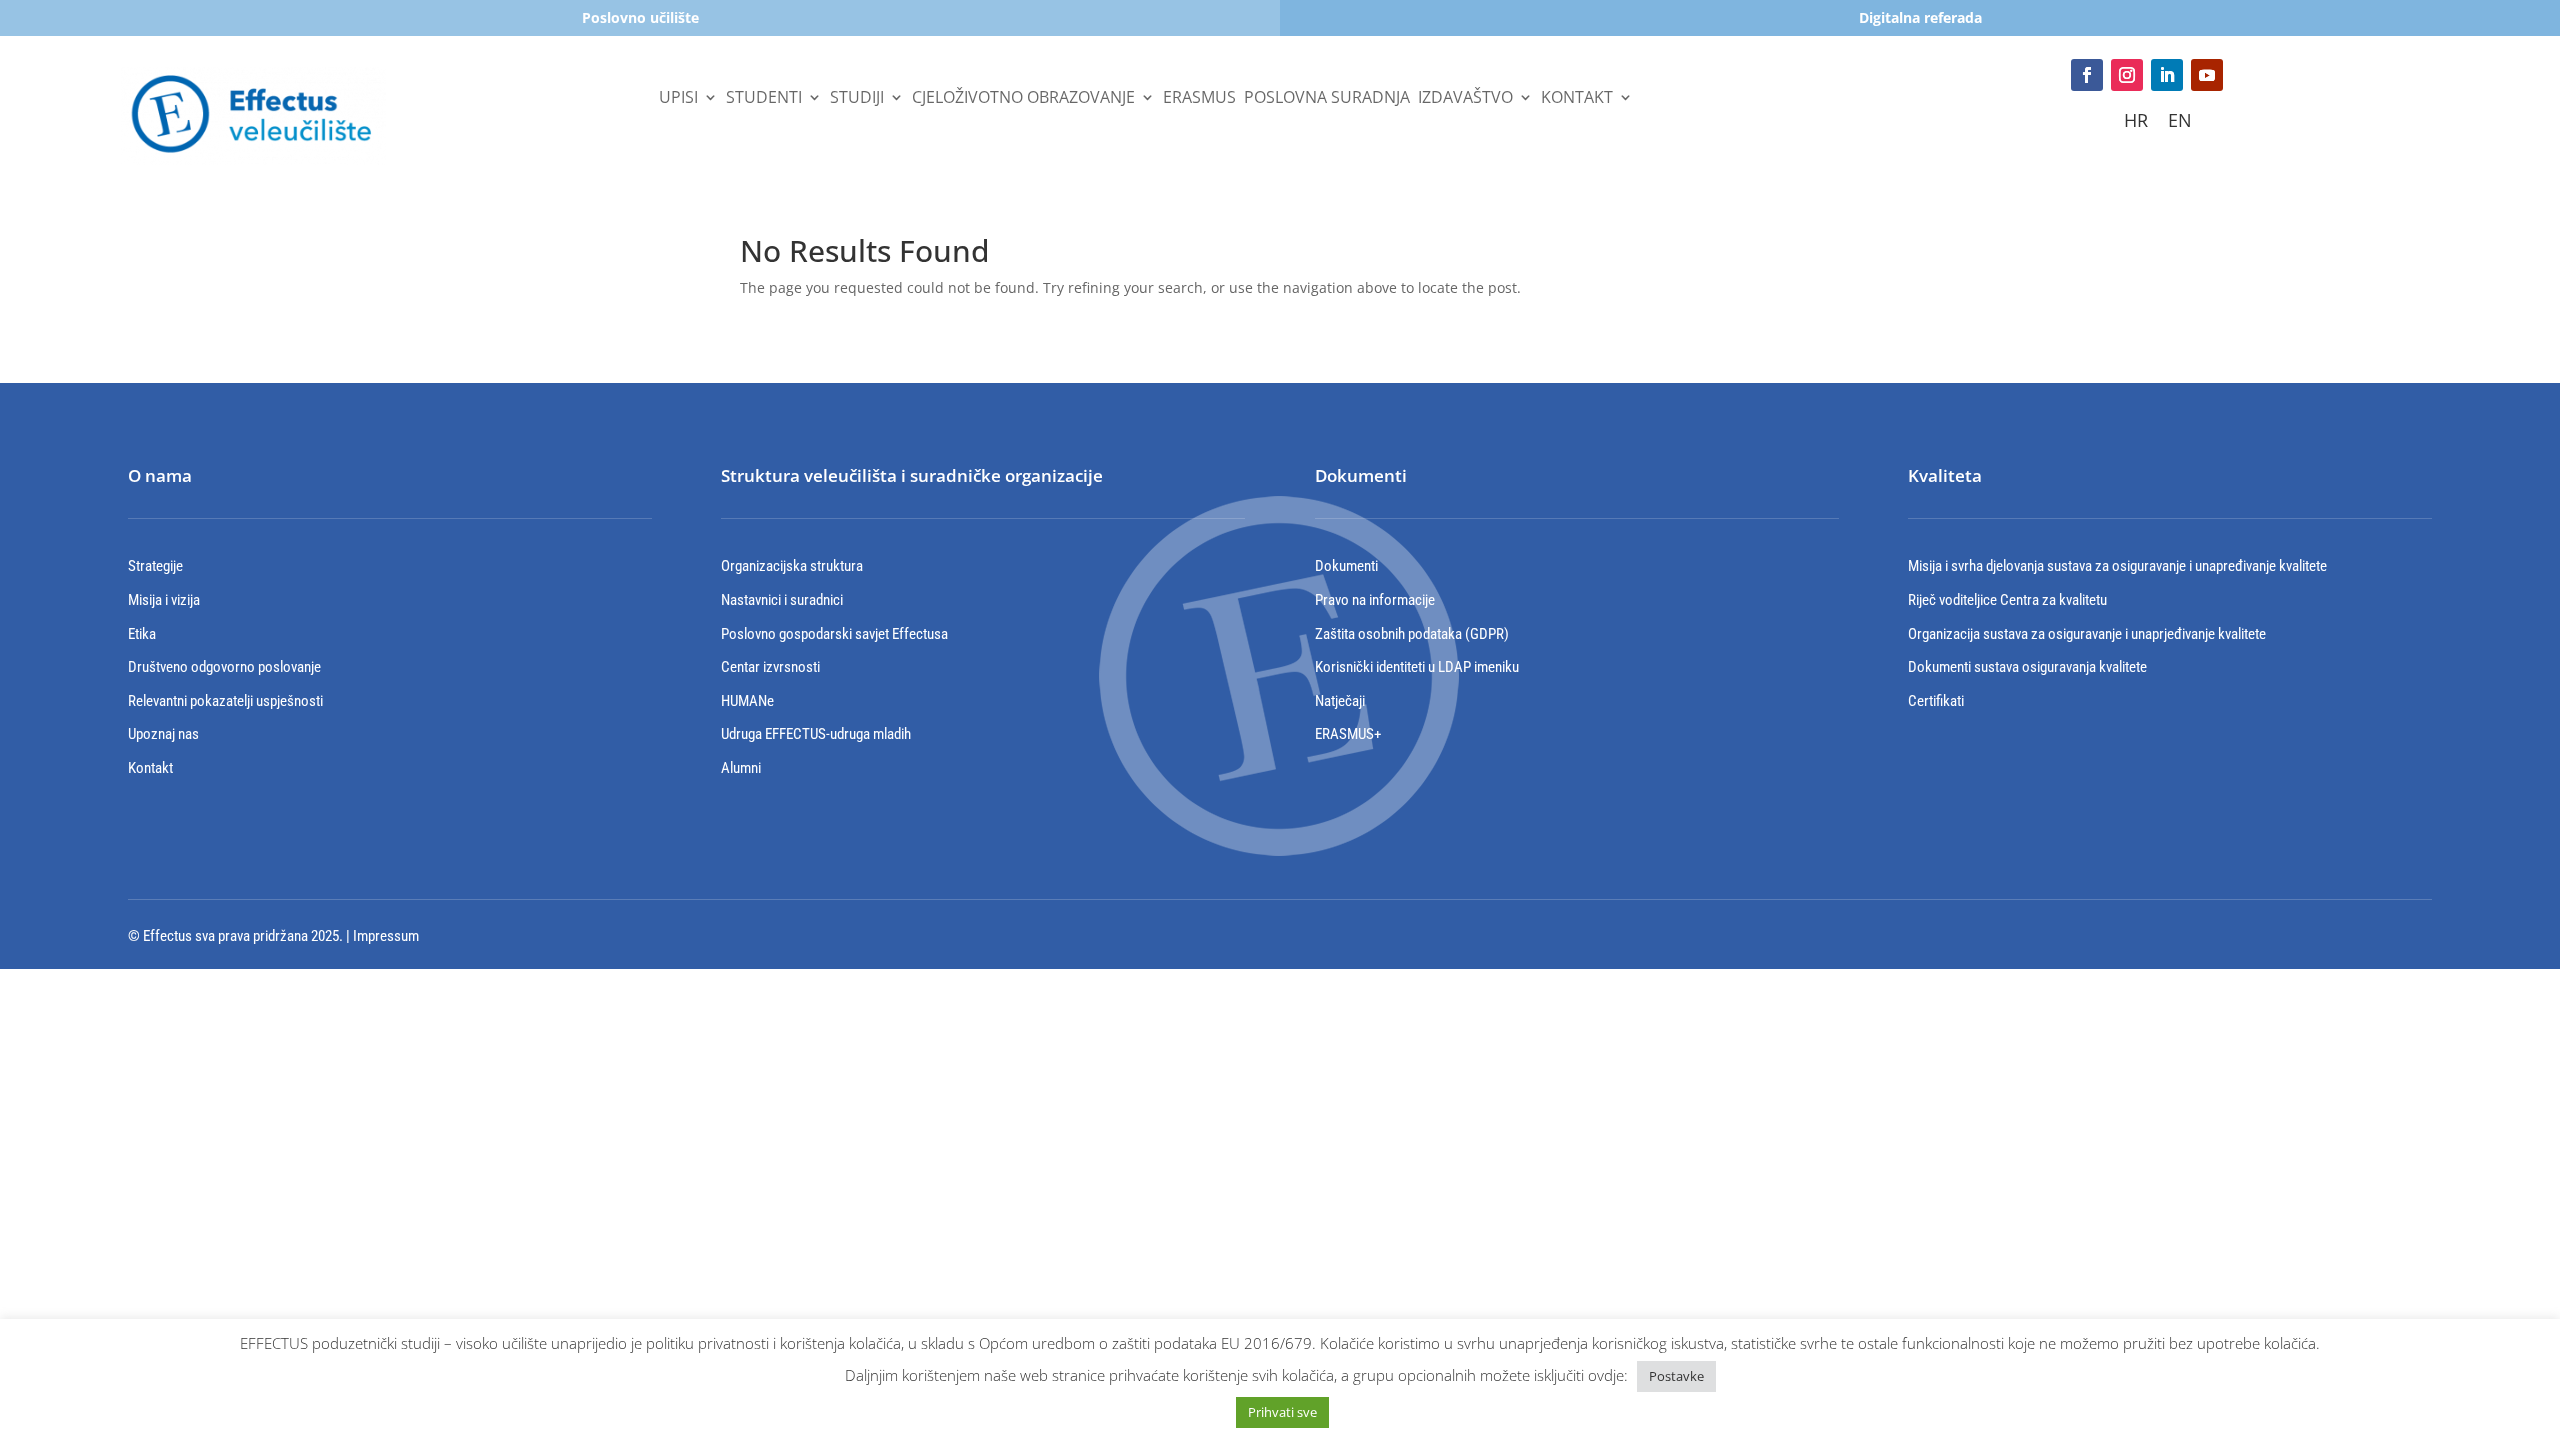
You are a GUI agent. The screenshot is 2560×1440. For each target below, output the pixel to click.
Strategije (155, 566)
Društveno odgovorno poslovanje (224, 667)
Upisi (678, 99)
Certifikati (1936, 701)
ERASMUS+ (1348, 734)
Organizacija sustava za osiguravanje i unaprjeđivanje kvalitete (2087, 634)
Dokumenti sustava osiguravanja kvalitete (2027, 667)
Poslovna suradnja (1327, 99)
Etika (142, 634)
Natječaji (1340, 701)
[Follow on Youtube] (2207, 75)
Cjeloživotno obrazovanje (1023, 99)
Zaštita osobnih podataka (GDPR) (1412, 634)
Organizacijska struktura (792, 566)
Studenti (764, 99)
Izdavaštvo (1465, 99)
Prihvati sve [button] (1282, 1412)
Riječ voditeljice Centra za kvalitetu (2007, 600)
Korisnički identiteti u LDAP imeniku (1417, 667)
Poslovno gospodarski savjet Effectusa (834, 634)
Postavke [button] (1676, 1376)
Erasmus (1199, 99)
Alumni (741, 768)
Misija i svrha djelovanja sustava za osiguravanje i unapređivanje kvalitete (2117, 566)
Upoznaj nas (163, 734)
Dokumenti (1346, 566)
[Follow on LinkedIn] (2167, 75)
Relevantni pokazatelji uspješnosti (225, 701)
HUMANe (747, 701)
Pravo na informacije (1375, 600)
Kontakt (1577, 99)
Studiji (857, 99)
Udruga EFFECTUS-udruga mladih (816, 734)
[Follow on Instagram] (2127, 75)
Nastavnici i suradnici (782, 600)
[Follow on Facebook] (2087, 75)
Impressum (386, 936)
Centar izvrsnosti (770, 667)
